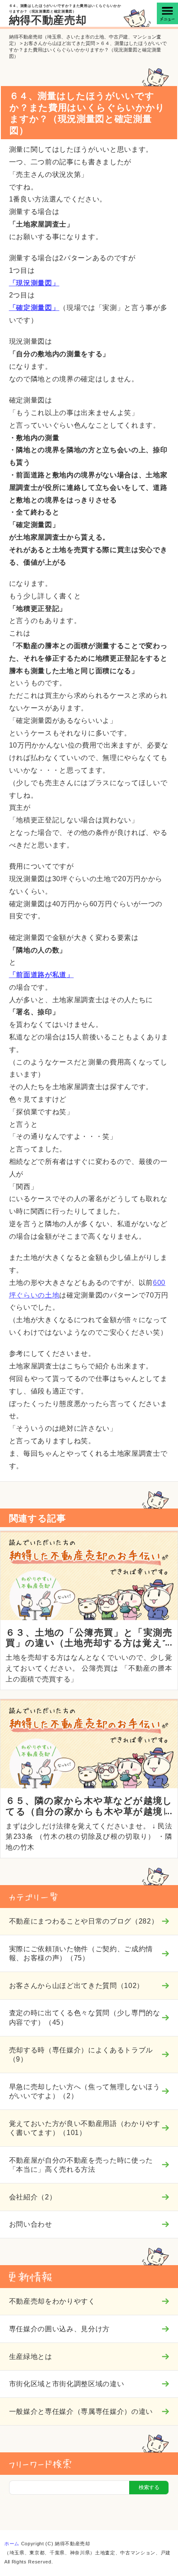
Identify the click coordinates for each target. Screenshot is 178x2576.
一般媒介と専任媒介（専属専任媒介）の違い (81, 2411)
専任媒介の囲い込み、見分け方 (59, 2329)
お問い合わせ (31, 2224)
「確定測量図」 (34, 308)
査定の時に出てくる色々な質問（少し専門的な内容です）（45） (85, 2017)
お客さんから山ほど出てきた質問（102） (76, 1985)
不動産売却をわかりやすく (52, 2301)
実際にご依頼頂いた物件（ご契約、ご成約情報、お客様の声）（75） (81, 1953)
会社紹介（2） (33, 2197)
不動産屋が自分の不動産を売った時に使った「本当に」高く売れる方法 (81, 2165)
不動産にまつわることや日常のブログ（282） (84, 1921)
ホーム (12, 2544)
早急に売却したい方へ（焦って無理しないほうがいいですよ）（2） (85, 2091)
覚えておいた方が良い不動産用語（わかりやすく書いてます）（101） (85, 2128)
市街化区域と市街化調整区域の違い (67, 2384)
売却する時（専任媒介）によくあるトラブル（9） (81, 2054)
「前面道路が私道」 (41, 975)
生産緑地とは (31, 2356)
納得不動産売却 (48, 20)
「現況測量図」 (34, 283)
